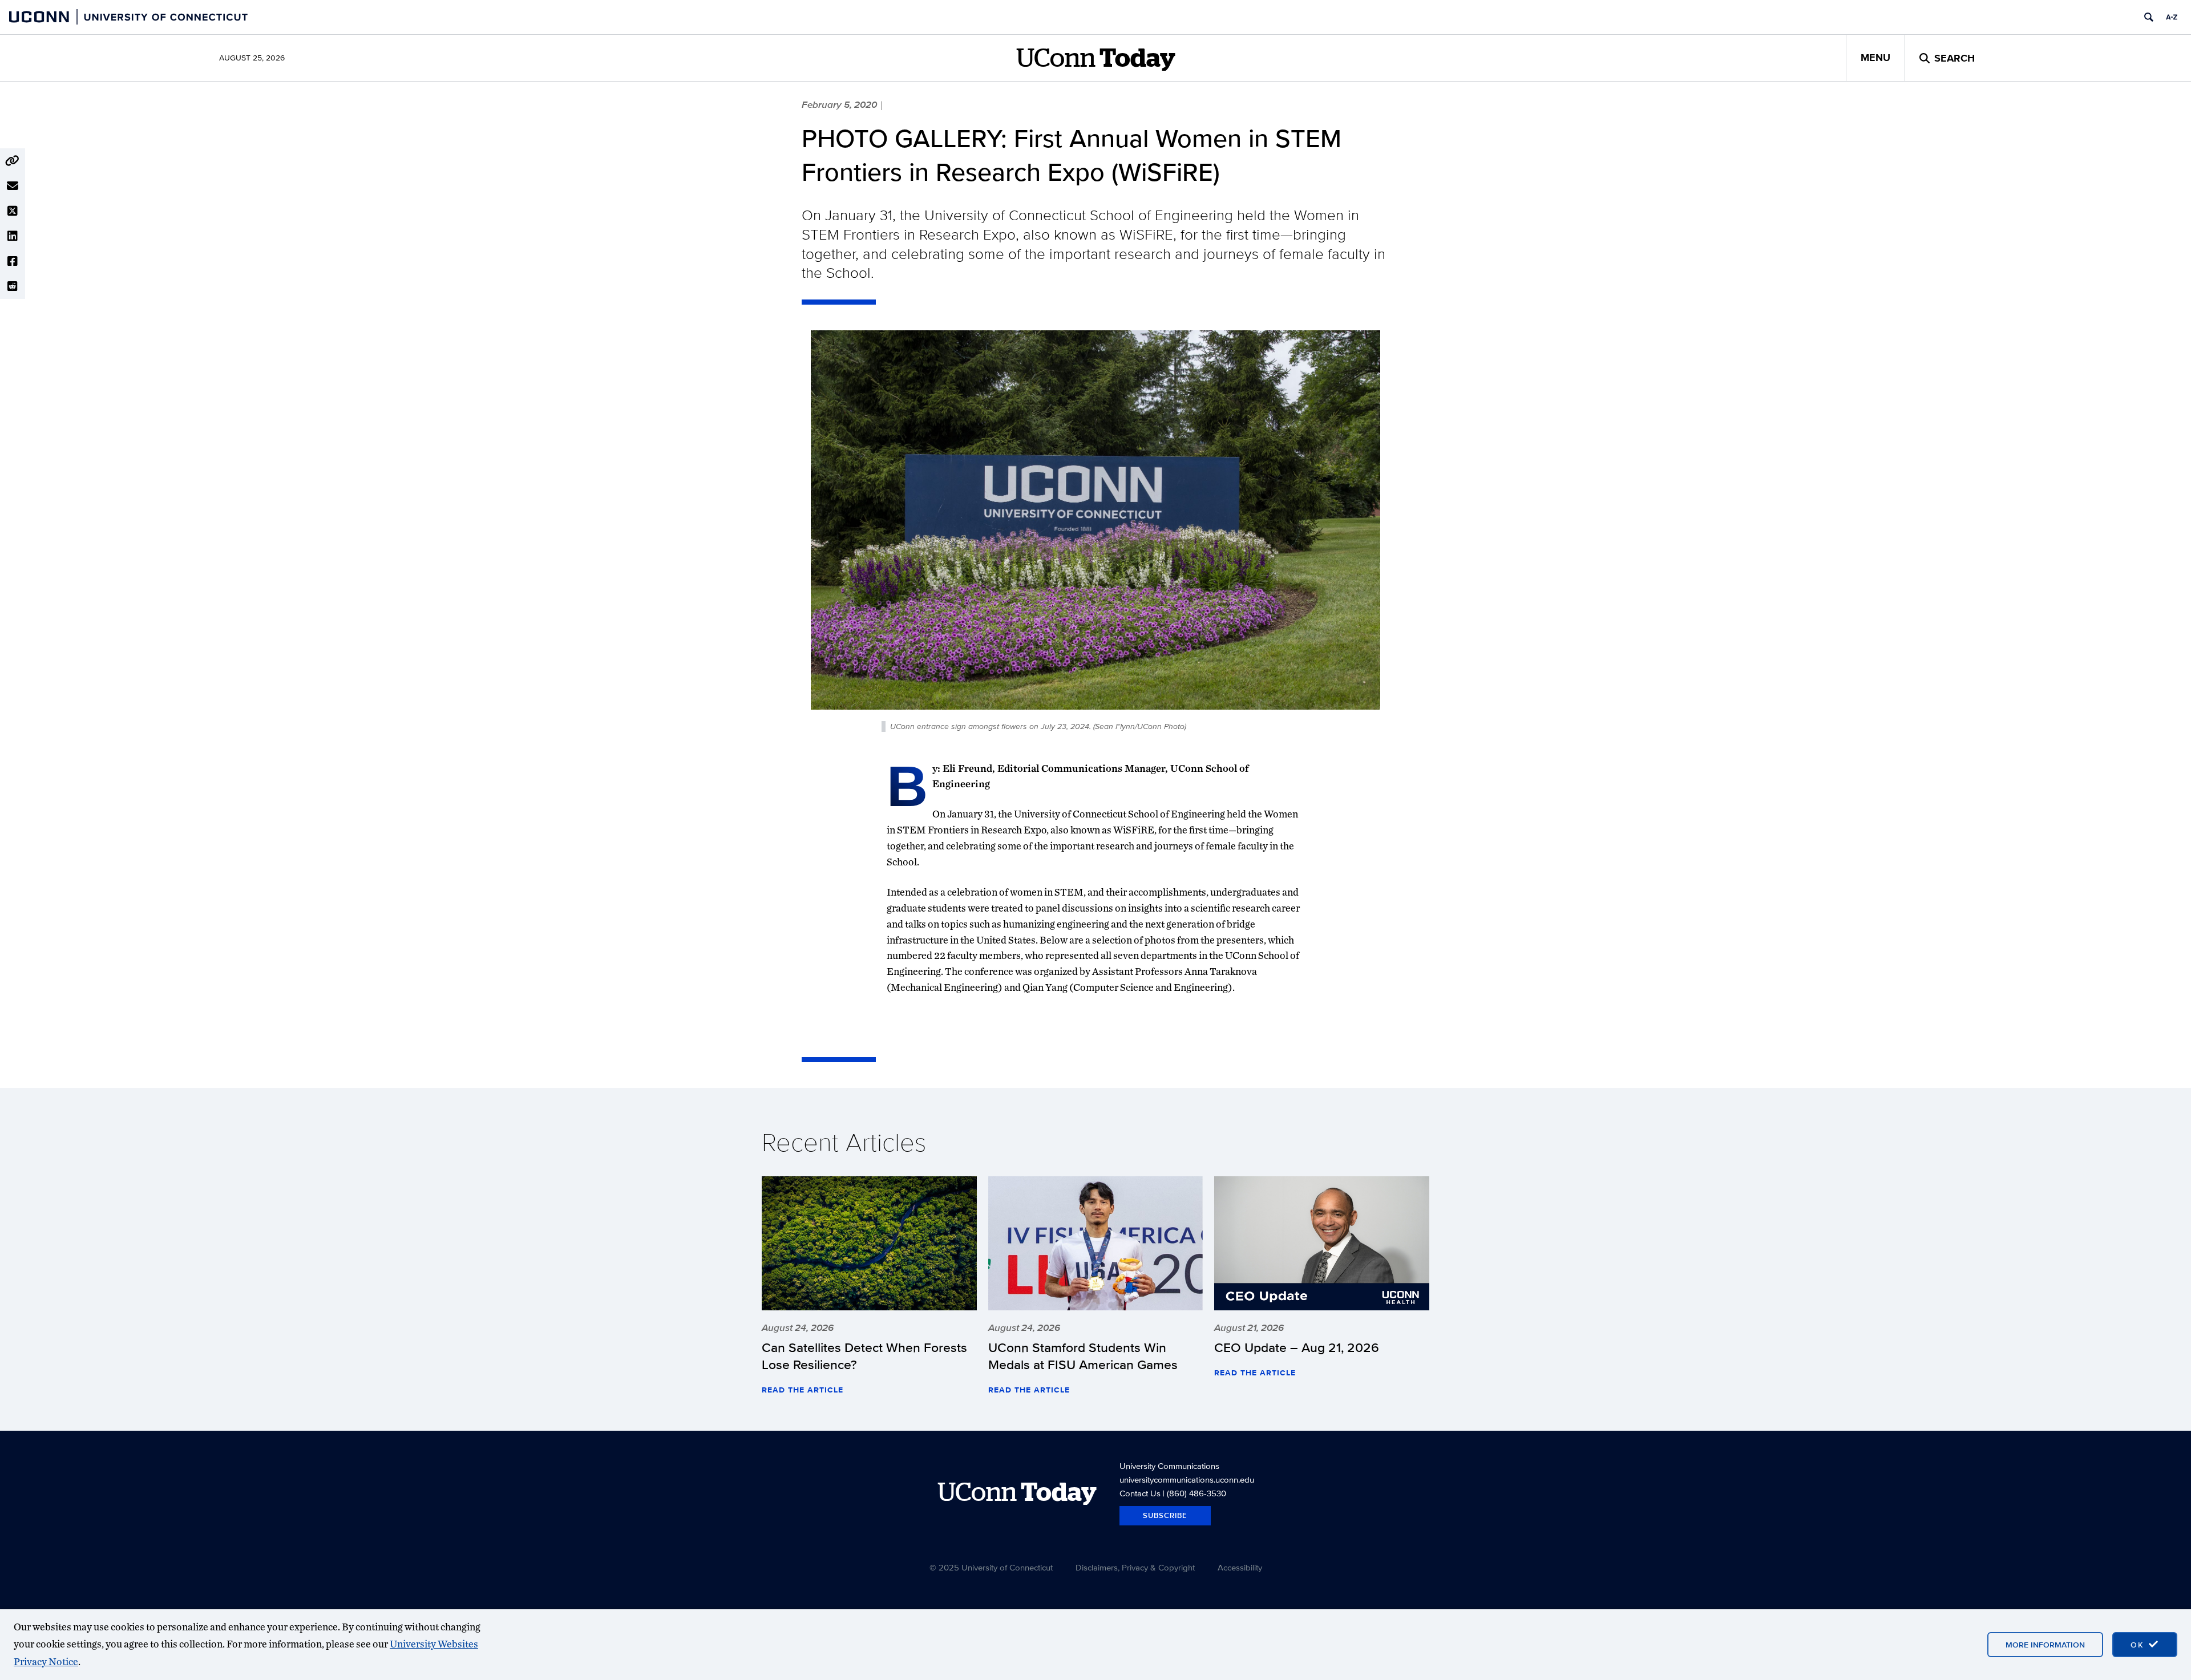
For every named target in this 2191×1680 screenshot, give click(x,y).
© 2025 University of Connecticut (991, 1567)
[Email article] (13, 186)
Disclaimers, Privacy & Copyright (1135, 1567)
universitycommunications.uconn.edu (1187, 1479)
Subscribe (1165, 1515)
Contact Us (1140, 1493)
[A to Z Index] (2172, 17)
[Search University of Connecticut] (2149, 17)
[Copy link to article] (13, 161)
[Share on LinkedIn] (13, 236)
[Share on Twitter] (13, 211)
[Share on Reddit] (13, 286)
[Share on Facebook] (13, 261)
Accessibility (1240, 1567)
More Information (2045, 1645)
